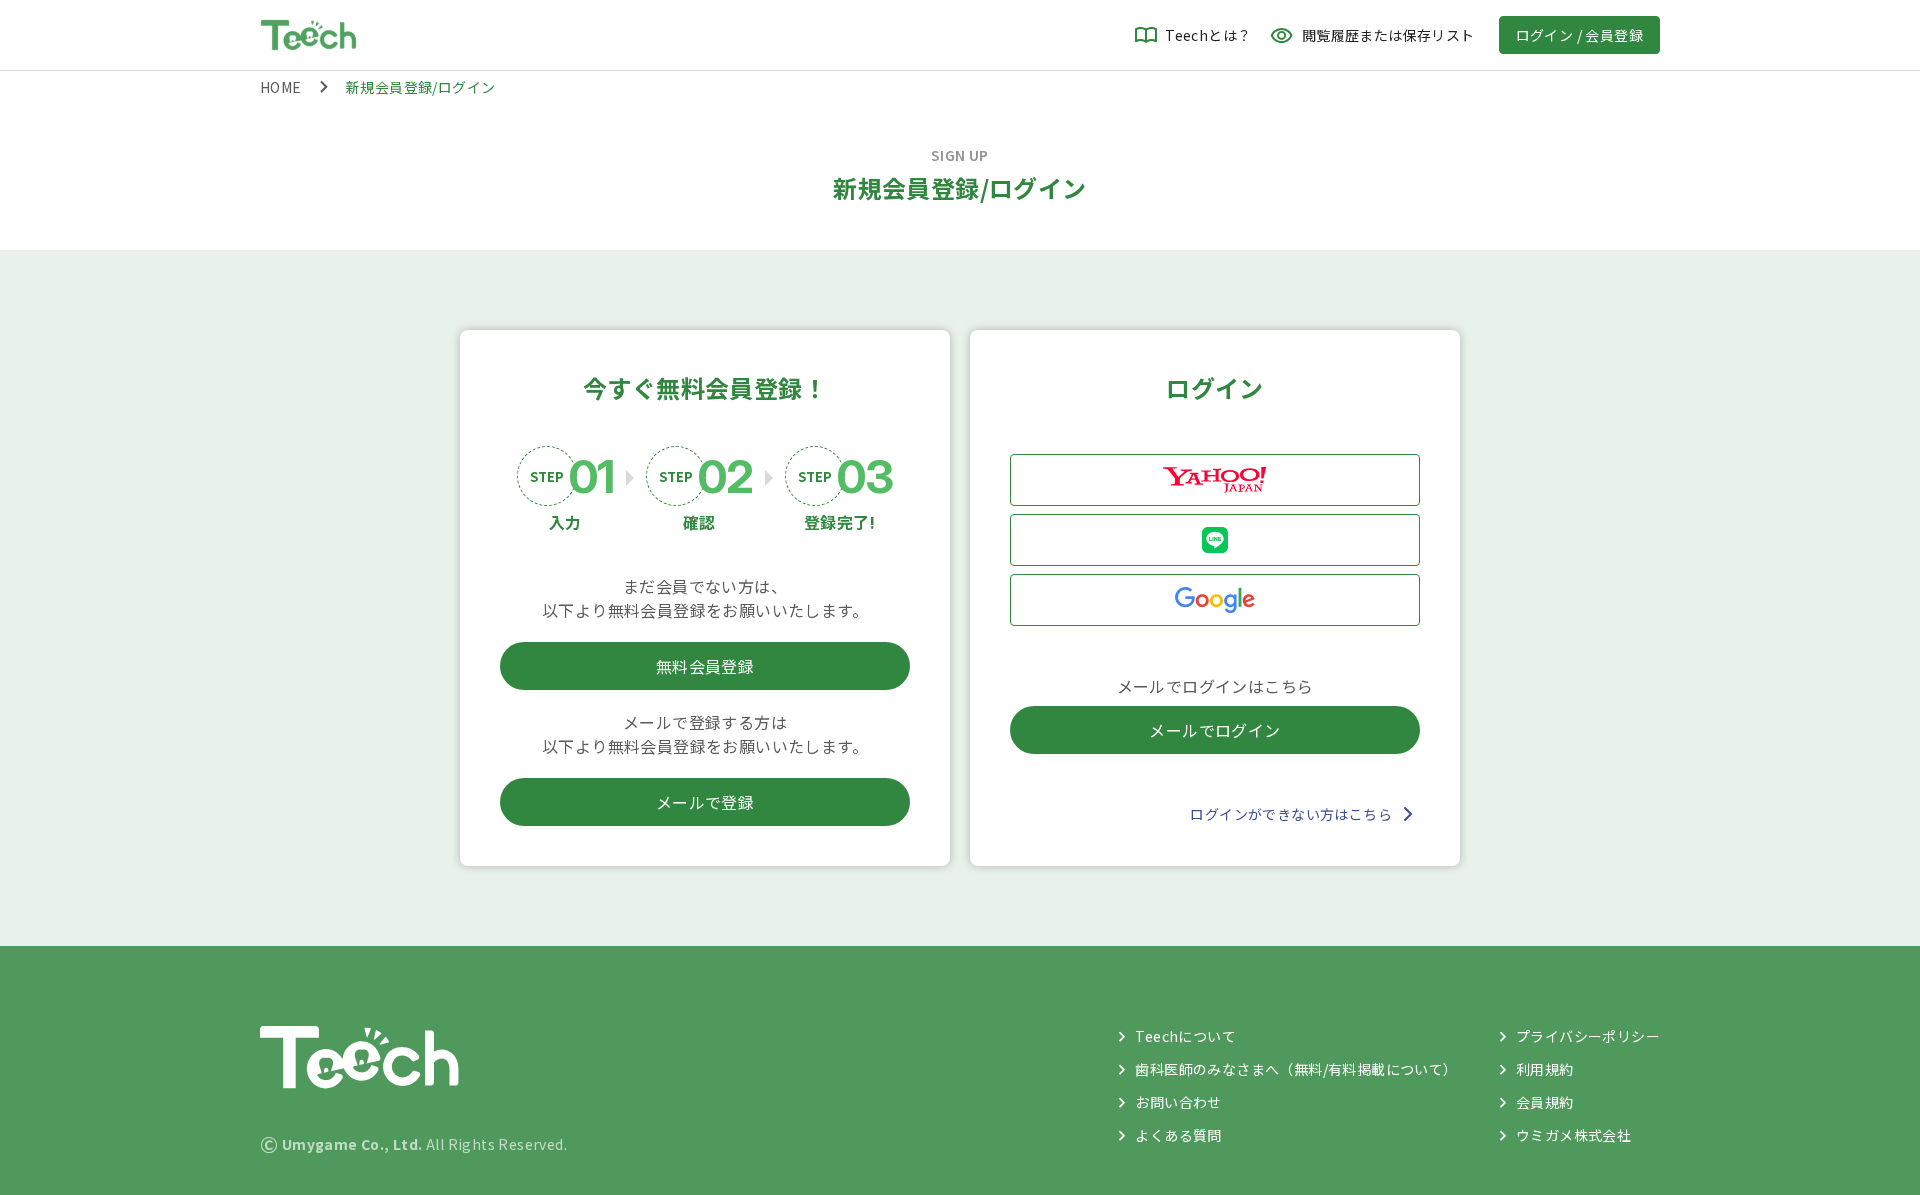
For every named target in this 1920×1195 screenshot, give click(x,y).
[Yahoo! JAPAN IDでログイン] (1215, 480)
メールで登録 (705, 802)
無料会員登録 (705, 666)
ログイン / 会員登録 (1579, 35)
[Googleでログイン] (1215, 600)
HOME (281, 87)
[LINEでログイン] (1215, 540)
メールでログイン (1214, 730)
